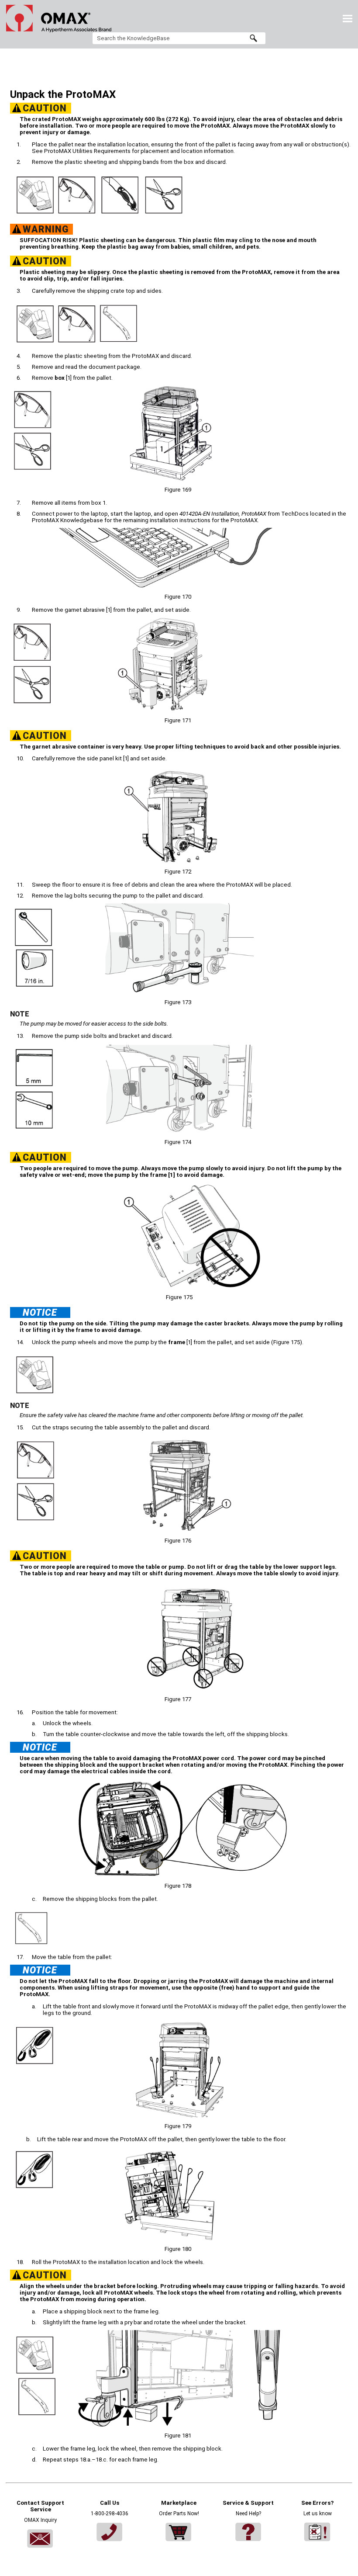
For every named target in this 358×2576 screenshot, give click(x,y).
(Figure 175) (287, 1342)
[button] (253, 38)
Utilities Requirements (87, 151)
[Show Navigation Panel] (348, 18)
